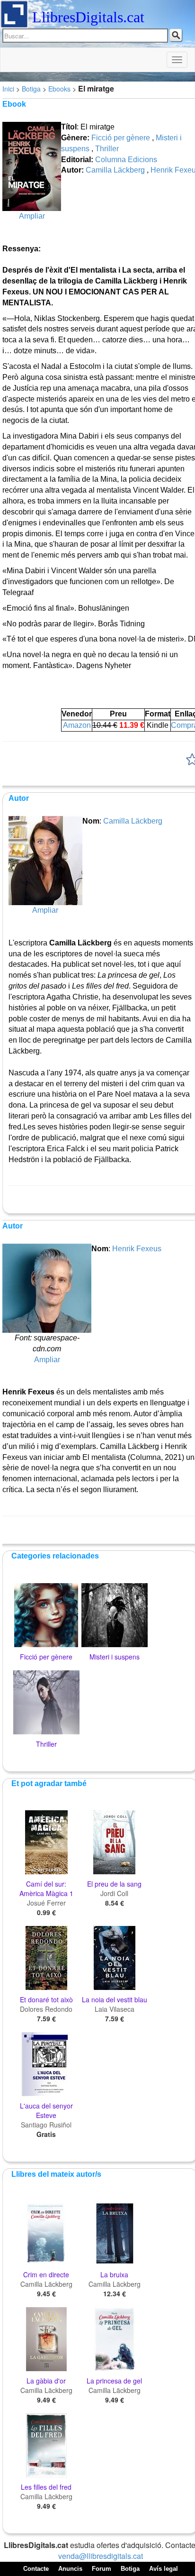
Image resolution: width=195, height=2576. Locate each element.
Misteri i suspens (115, 1657)
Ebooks (59, 89)
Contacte (36, 2569)
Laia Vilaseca (115, 2009)
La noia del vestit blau (115, 1999)
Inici (8, 89)
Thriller (107, 149)
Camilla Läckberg (115, 170)
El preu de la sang (114, 1884)
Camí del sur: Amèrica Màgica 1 (46, 1888)
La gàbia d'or (46, 2381)
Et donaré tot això (46, 1999)
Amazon (77, 725)
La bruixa (114, 2274)
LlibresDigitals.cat (88, 17)
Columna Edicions (126, 160)
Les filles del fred (46, 2487)
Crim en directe (46, 2274)
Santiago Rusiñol (46, 2125)
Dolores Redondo (46, 2009)
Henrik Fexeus (137, 1249)
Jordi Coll (114, 1893)
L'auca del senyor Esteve (46, 2110)
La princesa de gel (114, 2381)
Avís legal (164, 2569)
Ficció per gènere (121, 138)
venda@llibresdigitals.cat (101, 2556)
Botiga (31, 89)
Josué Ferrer (46, 1903)
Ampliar (32, 216)
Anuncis (70, 2569)
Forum (102, 2569)
